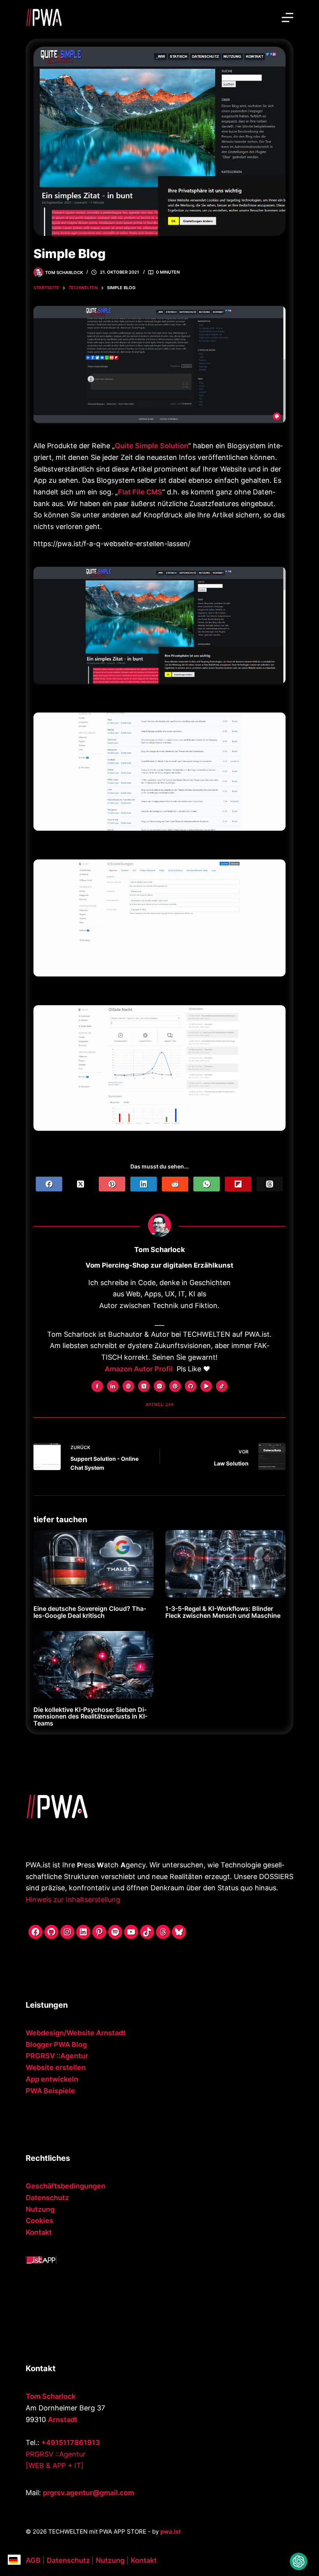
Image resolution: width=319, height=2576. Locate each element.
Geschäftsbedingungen (66, 2186)
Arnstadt (63, 2420)
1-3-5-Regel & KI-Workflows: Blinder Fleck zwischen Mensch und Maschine (223, 1612)
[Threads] (270, 1184)
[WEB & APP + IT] (55, 2465)
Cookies (39, 2221)
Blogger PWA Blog (56, 2044)
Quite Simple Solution (152, 446)
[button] (299, 2561)
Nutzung (40, 2209)
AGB (33, 2560)
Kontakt (39, 2232)
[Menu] (287, 17)
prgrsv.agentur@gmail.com (89, 2493)
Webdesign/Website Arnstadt (76, 2033)
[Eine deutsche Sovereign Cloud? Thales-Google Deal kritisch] (94, 1564)
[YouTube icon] (206, 1386)
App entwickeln (52, 2079)
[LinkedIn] (144, 1184)
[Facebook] (49, 1184)
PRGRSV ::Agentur (57, 2056)
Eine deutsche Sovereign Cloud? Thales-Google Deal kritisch (90, 1612)
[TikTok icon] (222, 1386)
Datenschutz (47, 2198)
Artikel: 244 (159, 1404)
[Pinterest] (112, 1184)
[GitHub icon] (191, 1386)
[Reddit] (175, 1184)
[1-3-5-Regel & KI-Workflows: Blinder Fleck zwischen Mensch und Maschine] (225, 1564)
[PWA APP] (41, 2259)
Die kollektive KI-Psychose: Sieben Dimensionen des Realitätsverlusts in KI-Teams (90, 1716)
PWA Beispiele (50, 2091)
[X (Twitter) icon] (144, 1386)
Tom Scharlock (51, 2396)
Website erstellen (56, 2067)
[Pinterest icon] (175, 1386)
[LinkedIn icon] (113, 1386)
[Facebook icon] (97, 1386)
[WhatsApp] (207, 1184)
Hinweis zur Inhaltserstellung (73, 1899)
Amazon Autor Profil (139, 1369)
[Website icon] (128, 1386)
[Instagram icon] (159, 1386)
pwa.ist (171, 2531)
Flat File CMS (140, 492)
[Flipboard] (238, 1184)
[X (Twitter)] (81, 1184)
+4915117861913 (71, 2442)
